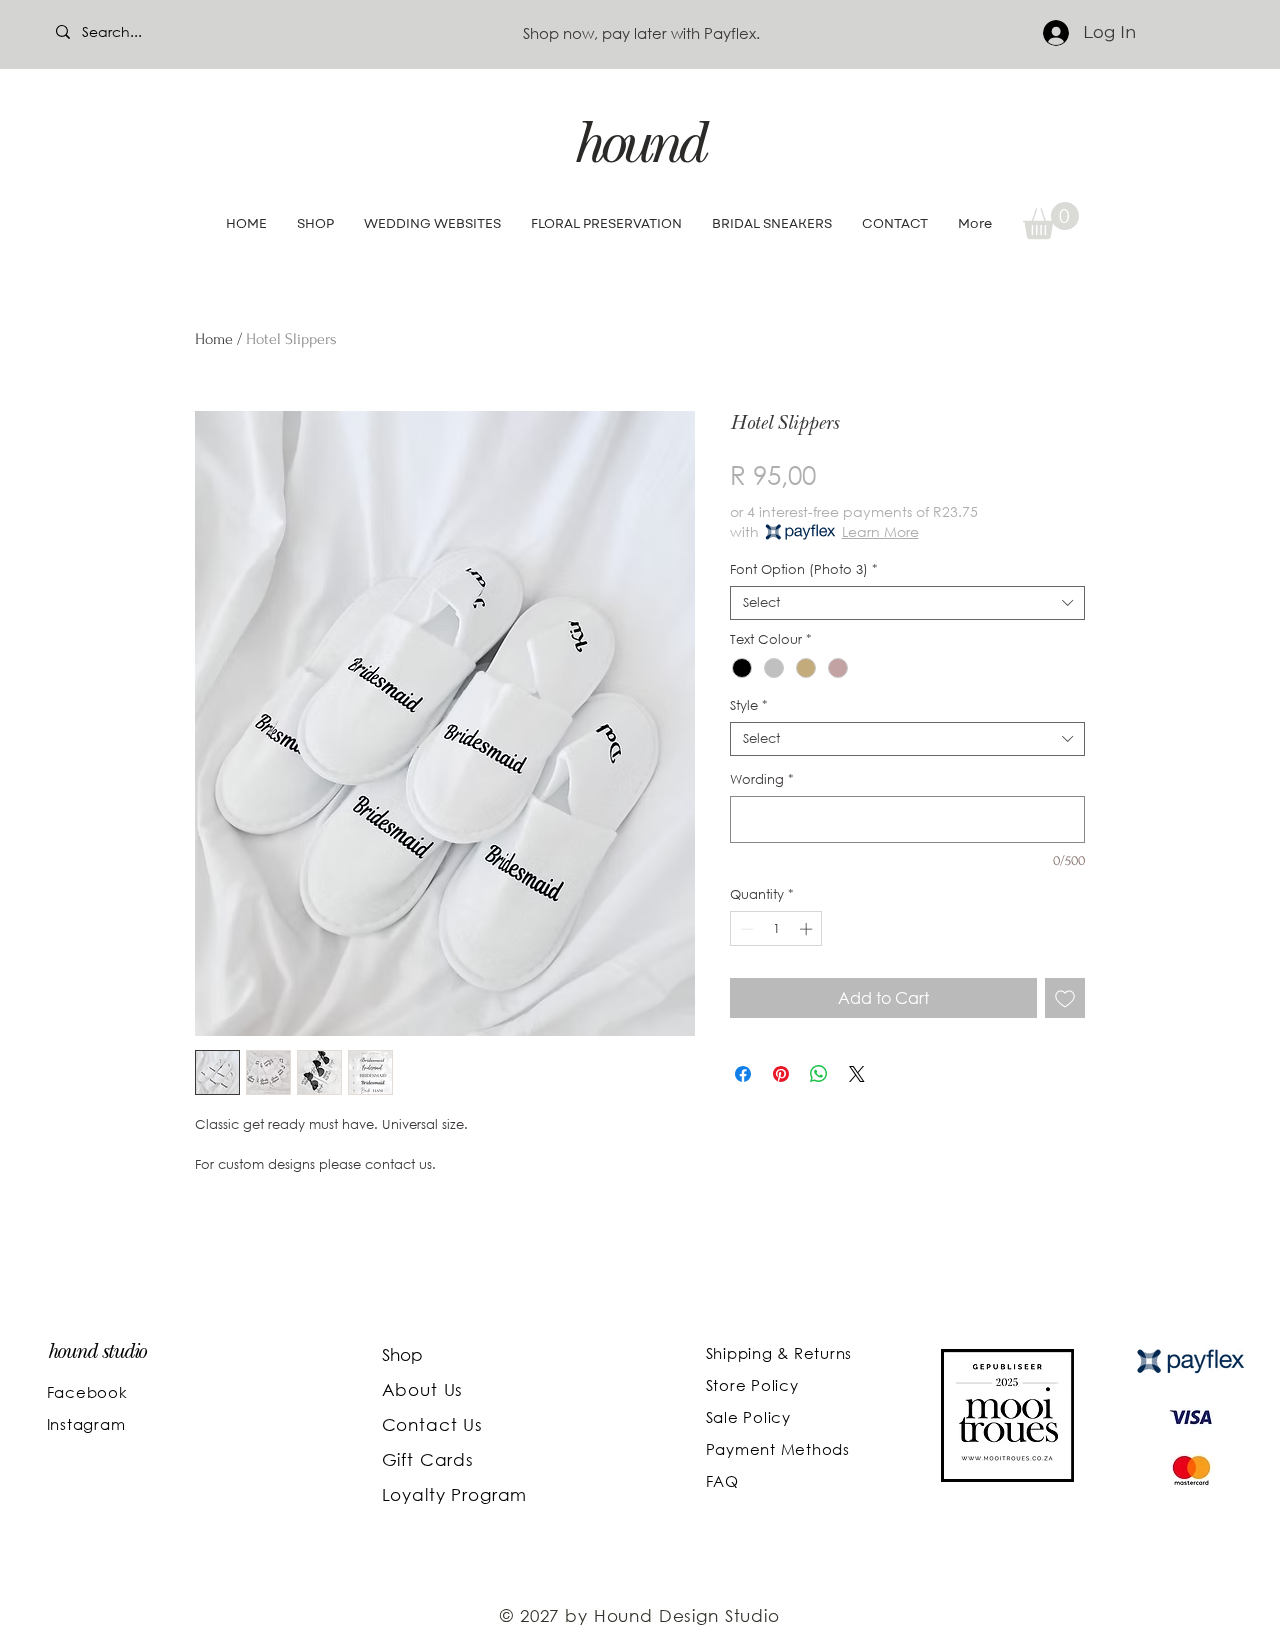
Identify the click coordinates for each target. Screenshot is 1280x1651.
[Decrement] (745, 929)
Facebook (87, 1392)
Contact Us (433, 1424)
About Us (426, 1389)
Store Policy (752, 1385)
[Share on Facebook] (743, 1074)
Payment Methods (778, 1449)
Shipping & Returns (779, 1353)
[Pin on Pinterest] (781, 1074)
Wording (762, 780)
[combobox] (907, 603)
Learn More (880, 531)
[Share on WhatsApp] (819, 1074)
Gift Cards (428, 1459)
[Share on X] (857, 1074)
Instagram (86, 1424)
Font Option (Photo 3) (804, 570)
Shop (402, 1354)
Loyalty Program (455, 1494)
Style (749, 706)
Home (214, 339)
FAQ (722, 1481)
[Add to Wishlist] (1065, 998)
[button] (1051, 220)
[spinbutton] (776, 929)
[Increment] (808, 929)
